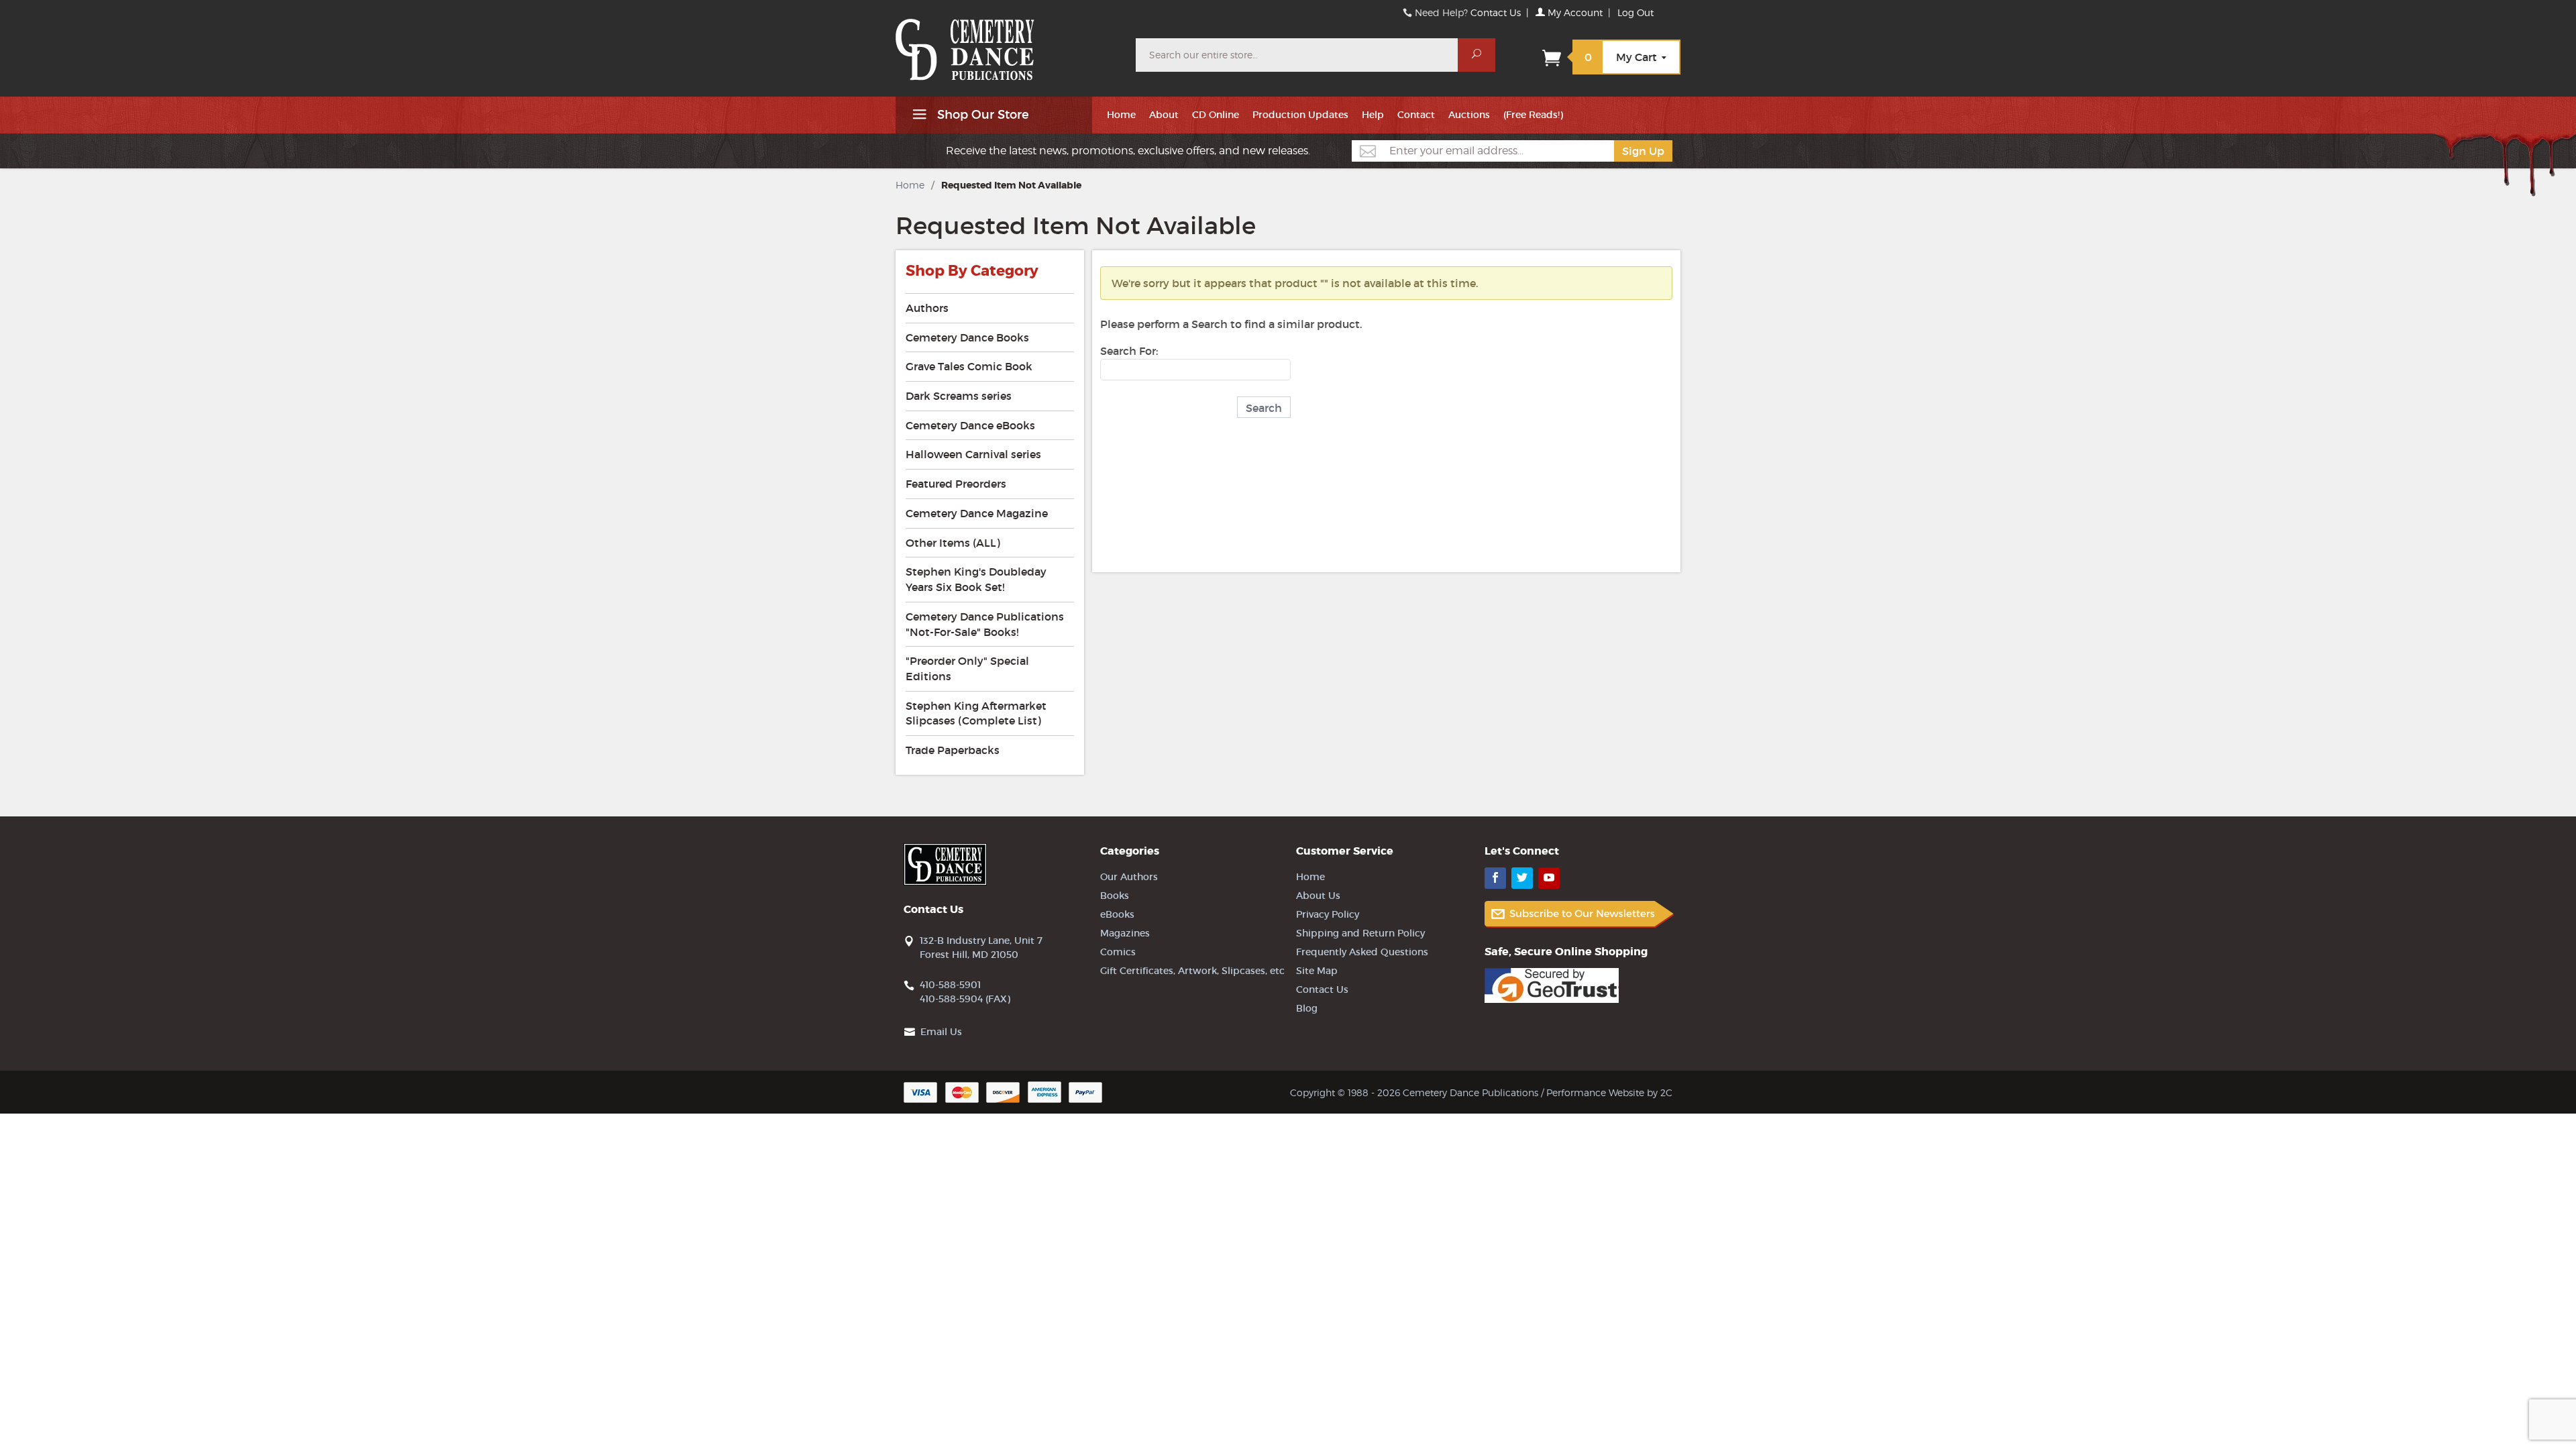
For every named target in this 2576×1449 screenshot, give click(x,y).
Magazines (1125, 933)
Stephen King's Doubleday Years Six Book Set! (976, 579)
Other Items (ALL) (953, 543)
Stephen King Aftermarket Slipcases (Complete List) (976, 713)
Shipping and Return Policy (1360, 933)
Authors (927, 308)
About (1164, 115)
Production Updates (1300, 115)
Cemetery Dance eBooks (970, 425)
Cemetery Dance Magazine (977, 513)
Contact (1416, 115)
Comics (1118, 952)
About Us (1318, 896)
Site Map (1317, 971)
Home (1121, 115)
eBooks (1117, 914)
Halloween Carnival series (973, 454)
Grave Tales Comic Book (969, 366)
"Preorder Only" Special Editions (967, 668)
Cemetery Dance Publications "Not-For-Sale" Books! (985, 624)
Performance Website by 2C (1609, 1092)
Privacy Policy (1328, 914)
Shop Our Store (981, 115)
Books (1115, 896)
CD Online (1216, 115)
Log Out (1635, 12)
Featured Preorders (956, 484)
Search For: (1129, 351)
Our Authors (1129, 877)
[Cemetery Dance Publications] (1008, 43)
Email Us (941, 1032)
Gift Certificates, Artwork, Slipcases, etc (1192, 971)
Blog (1307, 1008)
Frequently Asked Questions (1362, 952)
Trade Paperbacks (953, 750)
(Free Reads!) (1533, 115)
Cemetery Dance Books (967, 337)
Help (1373, 115)
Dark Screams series (959, 396)
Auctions (1469, 115)
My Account (1574, 12)
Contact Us (1496, 12)
